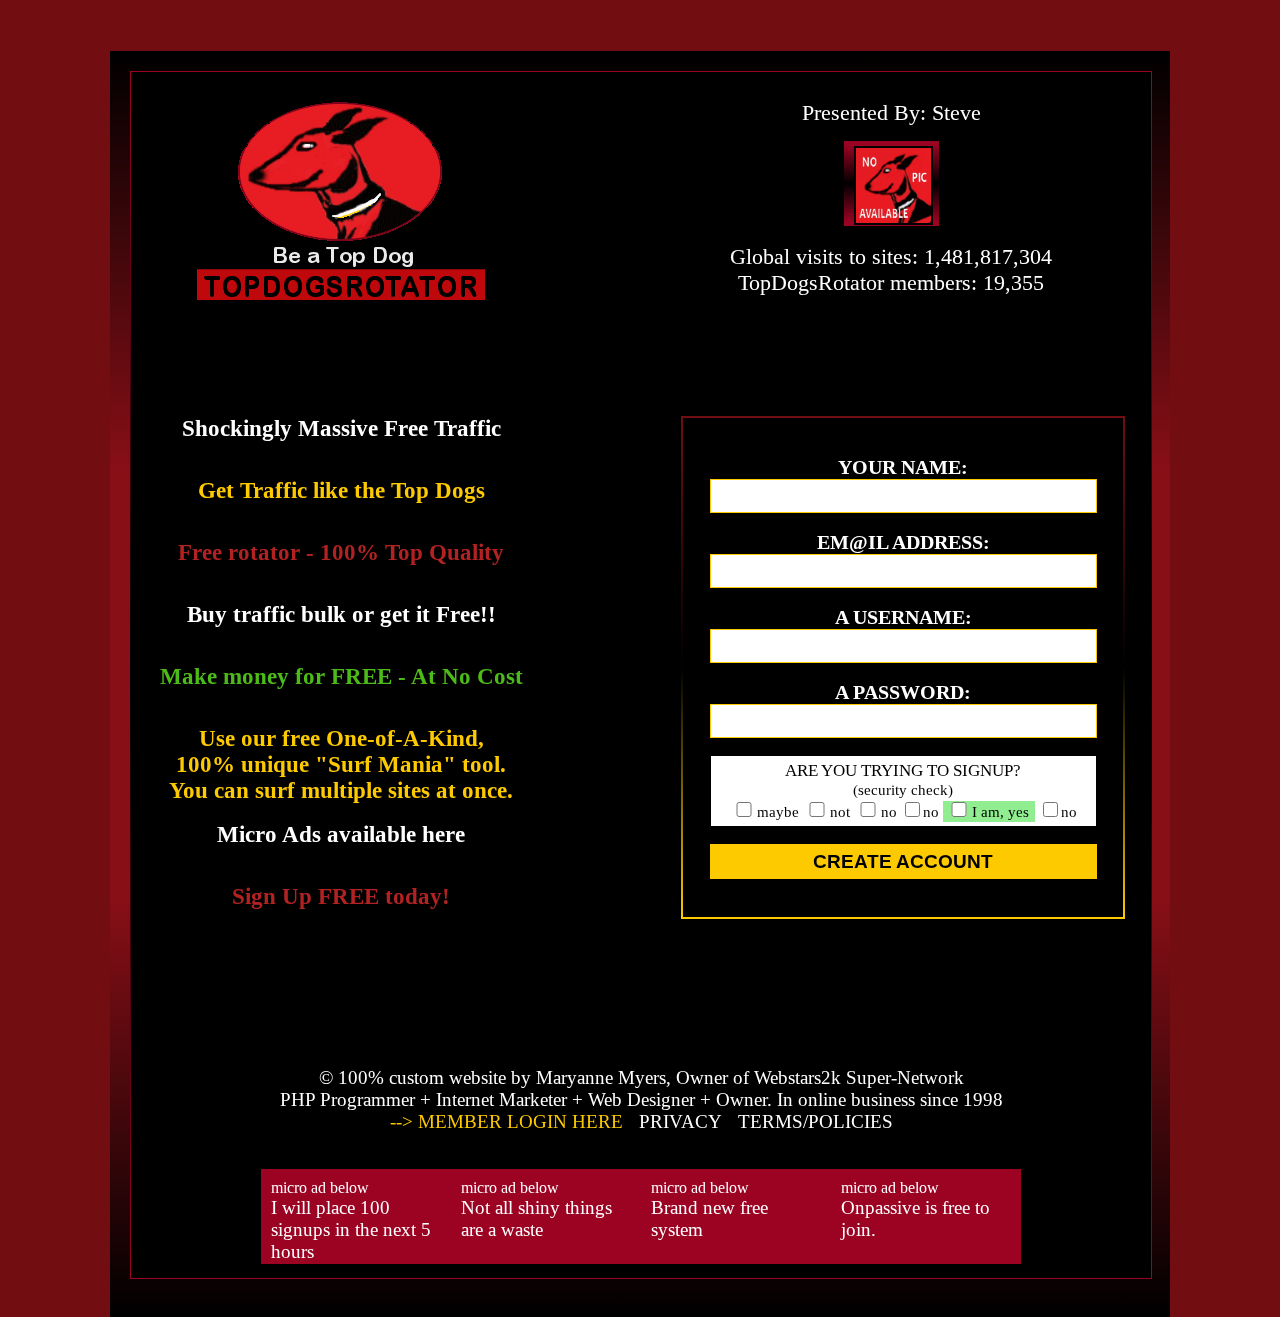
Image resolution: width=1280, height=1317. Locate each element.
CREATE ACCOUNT (903, 861)
